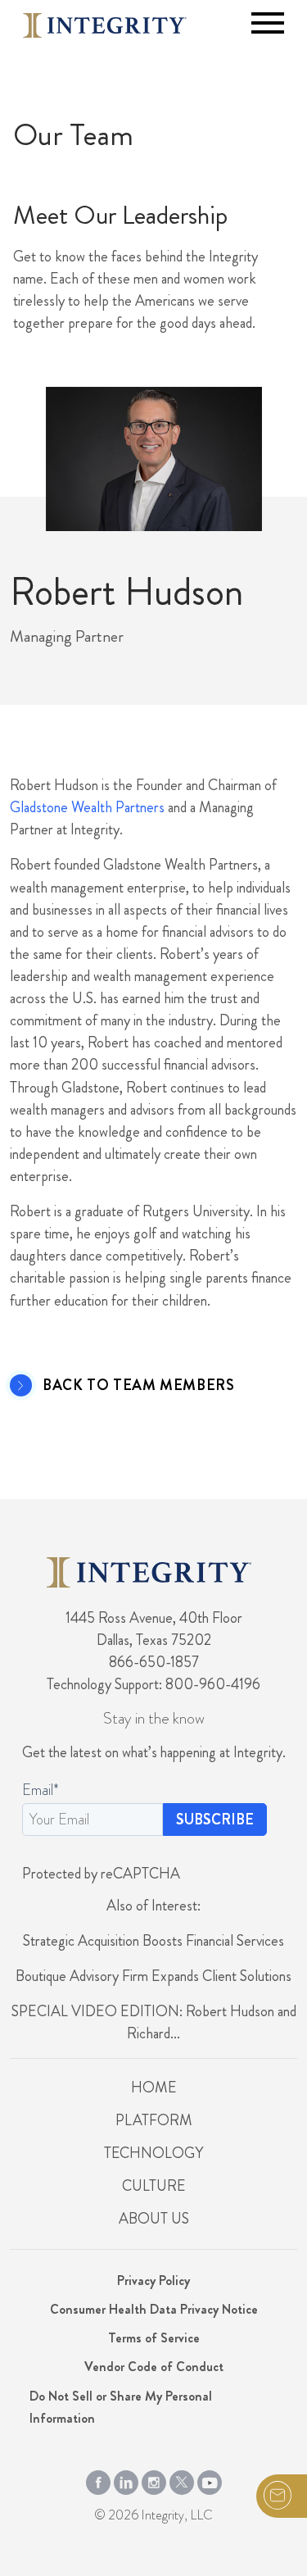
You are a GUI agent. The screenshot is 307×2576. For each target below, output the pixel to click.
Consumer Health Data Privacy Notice (154, 2309)
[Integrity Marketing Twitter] (182, 2479)
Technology (153, 2153)
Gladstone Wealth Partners (87, 807)
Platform (154, 2120)
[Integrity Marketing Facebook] (98, 2479)
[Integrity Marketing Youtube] (210, 2479)
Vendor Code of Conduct (154, 2367)
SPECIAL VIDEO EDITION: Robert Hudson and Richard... (154, 2022)
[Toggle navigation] (268, 23)
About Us (154, 2219)
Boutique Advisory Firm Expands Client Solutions (153, 1976)
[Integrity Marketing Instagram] (154, 2479)
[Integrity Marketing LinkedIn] (126, 2479)
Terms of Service (154, 2338)
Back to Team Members (138, 1386)
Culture (153, 2186)
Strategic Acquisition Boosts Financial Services (153, 1941)
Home (153, 2088)
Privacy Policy (153, 2281)
